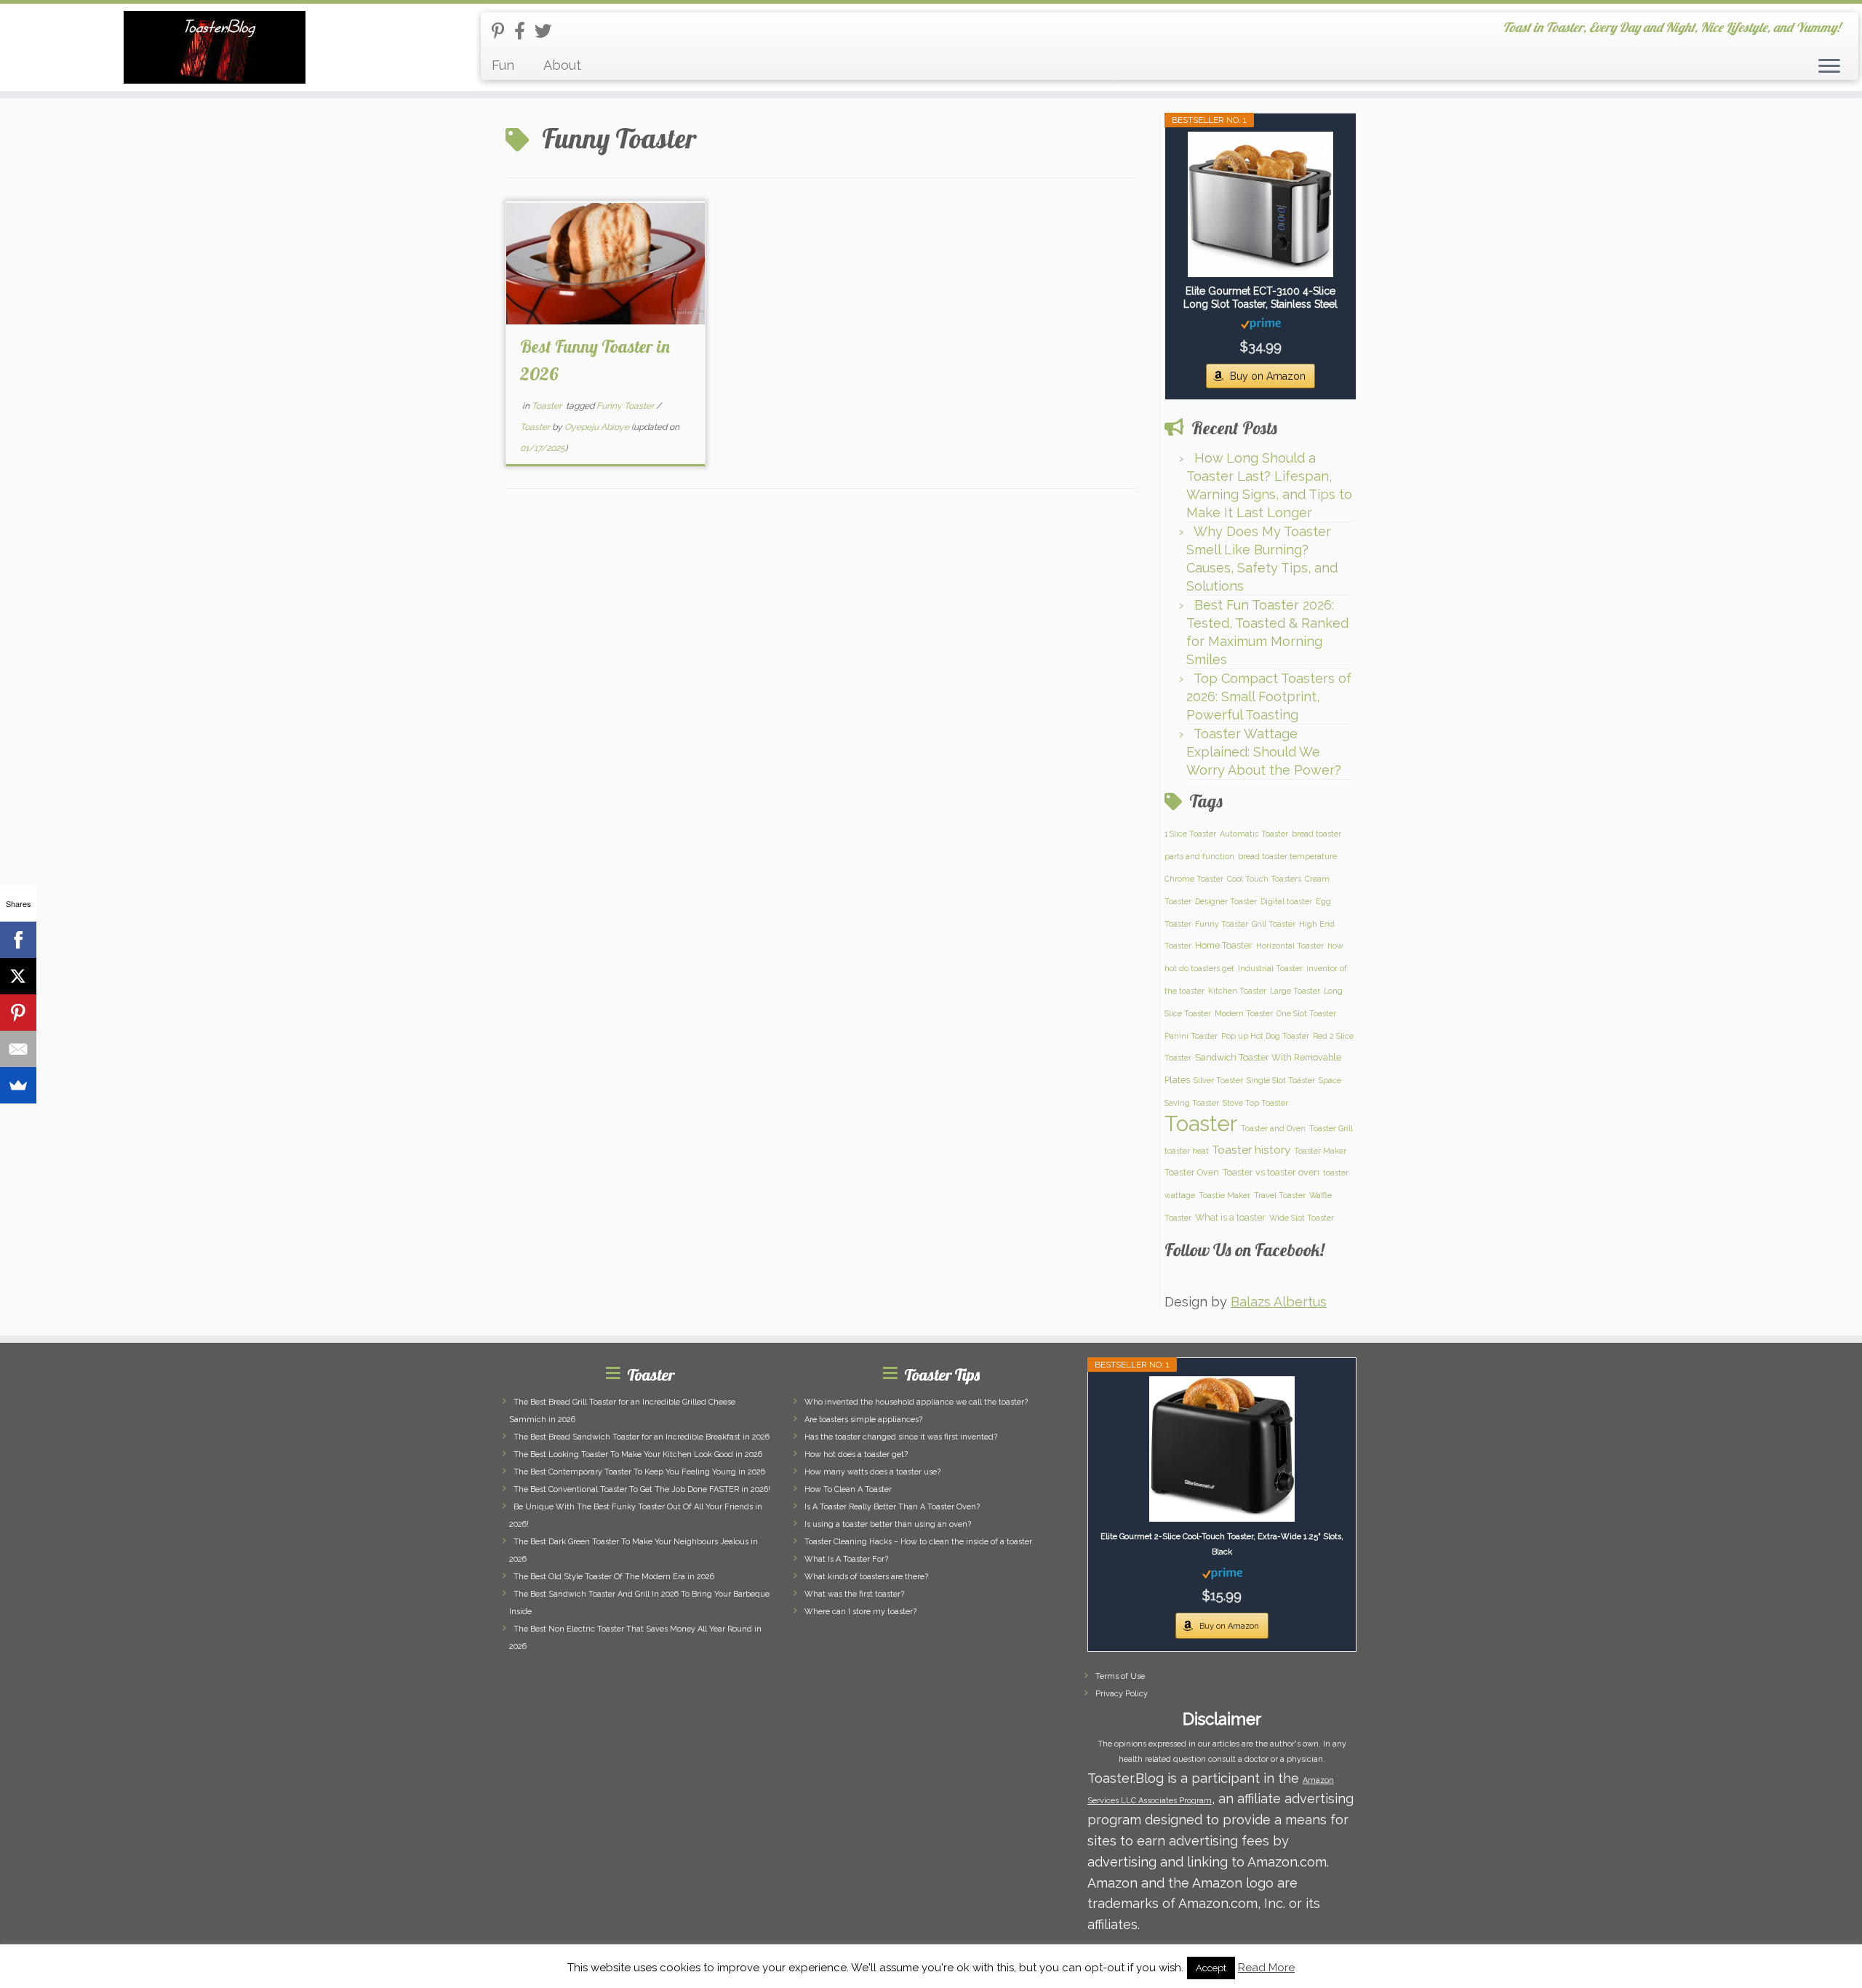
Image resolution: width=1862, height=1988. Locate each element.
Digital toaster (1286, 901)
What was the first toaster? (854, 1594)
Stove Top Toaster (1255, 1103)
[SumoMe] (18, 1085)
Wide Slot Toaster (1302, 1218)
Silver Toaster (1218, 1080)
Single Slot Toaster (1281, 1080)
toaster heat (1187, 1151)
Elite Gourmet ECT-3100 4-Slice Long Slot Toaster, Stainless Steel (1260, 298)
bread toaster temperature (1287, 856)
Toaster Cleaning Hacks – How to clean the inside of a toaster (918, 1542)
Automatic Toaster (1254, 834)
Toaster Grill (1331, 1128)
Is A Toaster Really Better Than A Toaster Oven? (892, 1507)
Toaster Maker (1320, 1151)
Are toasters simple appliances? (863, 1420)
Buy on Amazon (1268, 376)
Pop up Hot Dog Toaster (1265, 1036)
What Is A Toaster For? (846, 1559)
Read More (1266, 1968)
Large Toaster (1295, 991)
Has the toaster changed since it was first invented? (901, 1437)
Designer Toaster (1226, 901)
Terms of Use (1120, 1676)
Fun (503, 65)
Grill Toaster (1274, 924)
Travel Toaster (1280, 1195)
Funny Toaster (626, 406)
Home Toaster (1224, 945)
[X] (18, 976)
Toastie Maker (1224, 1195)
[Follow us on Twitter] (548, 31)
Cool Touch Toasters (1264, 879)
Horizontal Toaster (1290, 946)
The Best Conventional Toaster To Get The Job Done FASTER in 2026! (642, 1489)
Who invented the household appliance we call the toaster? (916, 1402)
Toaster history (1251, 1150)
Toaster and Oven (1273, 1128)
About (562, 65)
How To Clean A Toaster (848, 1489)
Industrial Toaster (1270, 968)
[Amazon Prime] (1261, 323)
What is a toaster (1230, 1217)
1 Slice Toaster (1190, 834)
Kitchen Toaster (1237, 991)
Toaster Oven (1192, 1172)
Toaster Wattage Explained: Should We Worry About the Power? (1264, 752)
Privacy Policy (1122, 1694)
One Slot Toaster (1306, 1013)
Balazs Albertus (1279, 1302)
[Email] (18, 1049)
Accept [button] (1211, 1968)
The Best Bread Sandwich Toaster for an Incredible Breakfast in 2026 (642, 1437)
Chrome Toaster (1194, 879)
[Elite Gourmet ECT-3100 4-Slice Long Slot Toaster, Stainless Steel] (1260, 204)
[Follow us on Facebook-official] (524, 31)
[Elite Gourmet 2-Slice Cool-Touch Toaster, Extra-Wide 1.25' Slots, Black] (1222, 1449)
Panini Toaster (1191, 1036)
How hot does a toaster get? (856, 1454)
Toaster (548, 406)
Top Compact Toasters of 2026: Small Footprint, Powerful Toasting (1269, 696)
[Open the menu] (1829, 67)
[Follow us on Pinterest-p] (503, 31)
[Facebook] (18, 940)
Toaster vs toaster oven (1271, 1172)
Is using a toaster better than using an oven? (888, 1524)
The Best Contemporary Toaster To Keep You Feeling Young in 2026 (639, 1472)
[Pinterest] (18, 1013)
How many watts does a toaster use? (872, 1472)
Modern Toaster (1244, 1013)
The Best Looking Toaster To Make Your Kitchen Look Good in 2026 (638, 1454)
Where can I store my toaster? (860, 1612)
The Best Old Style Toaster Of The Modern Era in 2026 (614, 1577)
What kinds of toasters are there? (866, 1577)
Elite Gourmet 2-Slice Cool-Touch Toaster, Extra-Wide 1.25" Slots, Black (1222, 1544)
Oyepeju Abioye (597, 427)
